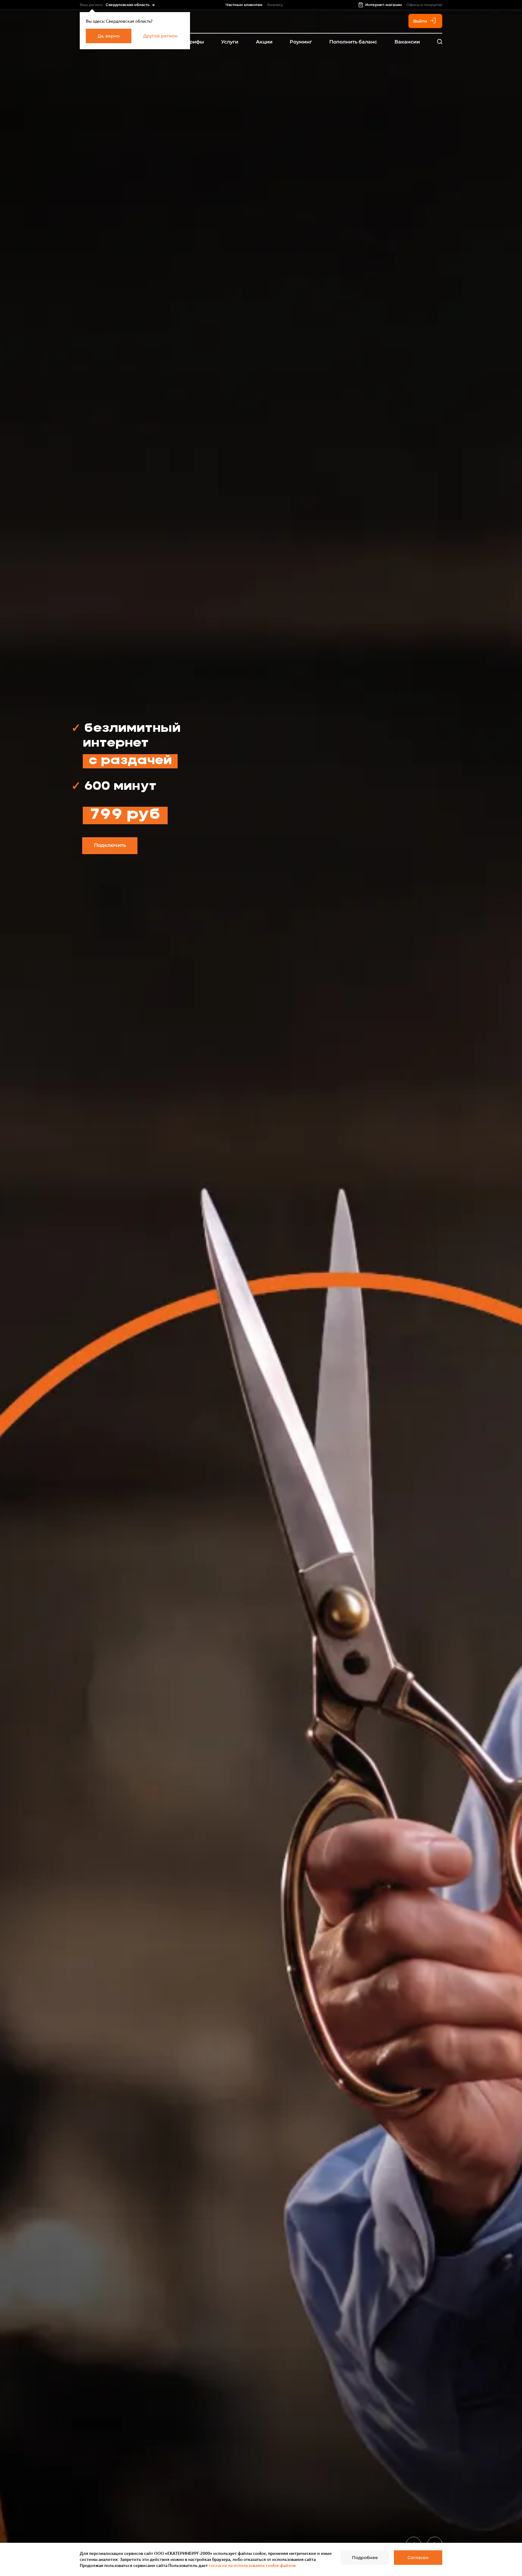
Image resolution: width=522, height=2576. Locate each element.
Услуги (230, 42)
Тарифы (194, 42)
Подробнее (365, 2558)
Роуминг (301, 42)
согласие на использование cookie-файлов (252, 2565)
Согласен (418, 2558)
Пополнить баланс (353, 42)
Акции (264, 42)
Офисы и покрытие (424, 5)
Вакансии (407, 42)
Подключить (110, 845)
